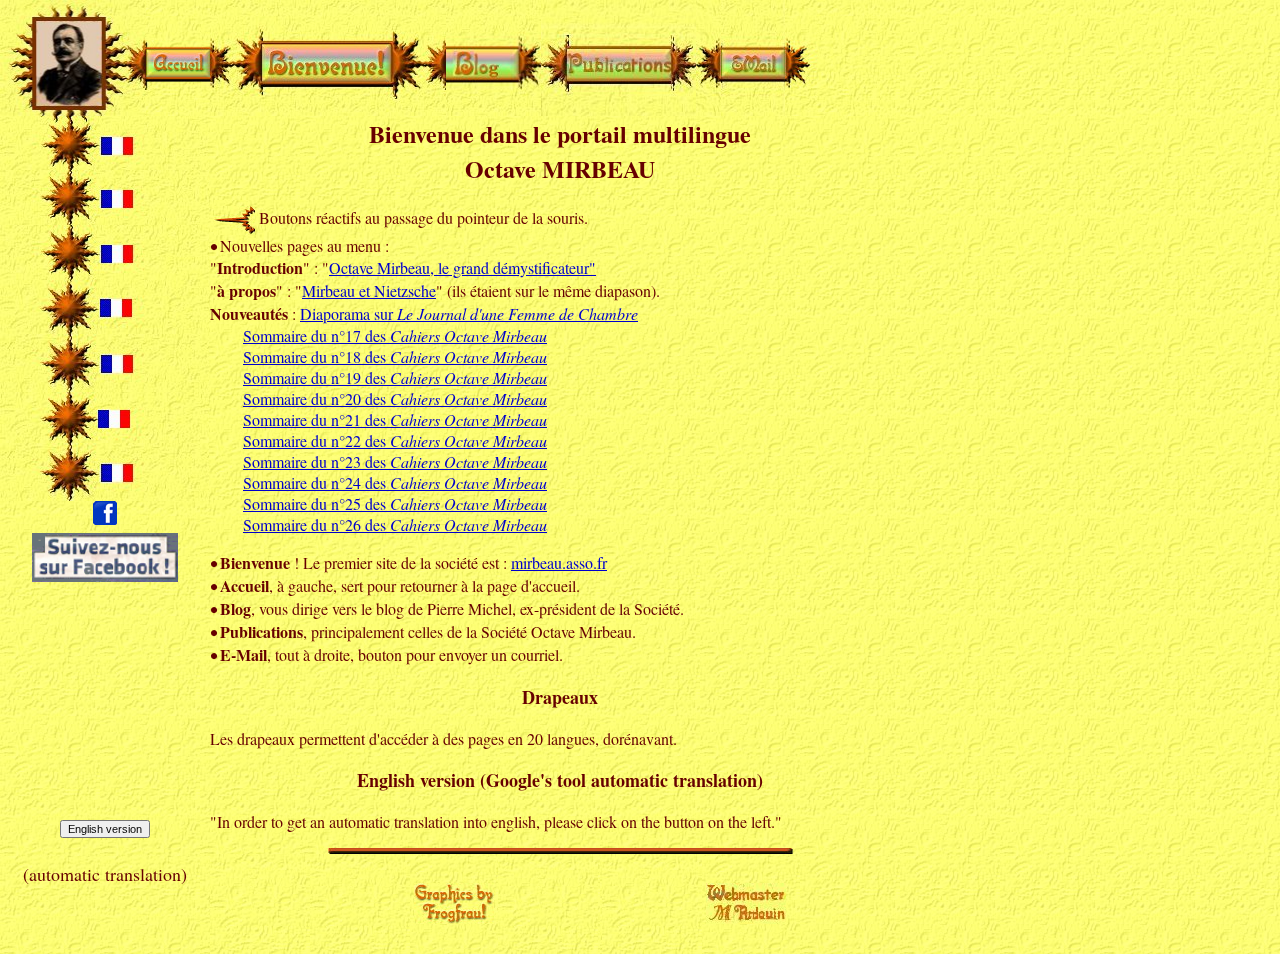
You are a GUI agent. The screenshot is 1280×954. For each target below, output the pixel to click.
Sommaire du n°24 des (395, 482)
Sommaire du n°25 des (395, 503)
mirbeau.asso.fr (559, 562)
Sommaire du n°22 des (395, 440)
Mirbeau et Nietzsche (369, 290)
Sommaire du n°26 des (395, 524)
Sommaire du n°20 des (395, 398)
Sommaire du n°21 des (395, 419)
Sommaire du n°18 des (395, 356)
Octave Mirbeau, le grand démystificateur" (462, 267)
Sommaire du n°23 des (395, 461)
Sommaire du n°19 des (395, 377)
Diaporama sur (469, 313)
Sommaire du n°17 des (395, 335)
